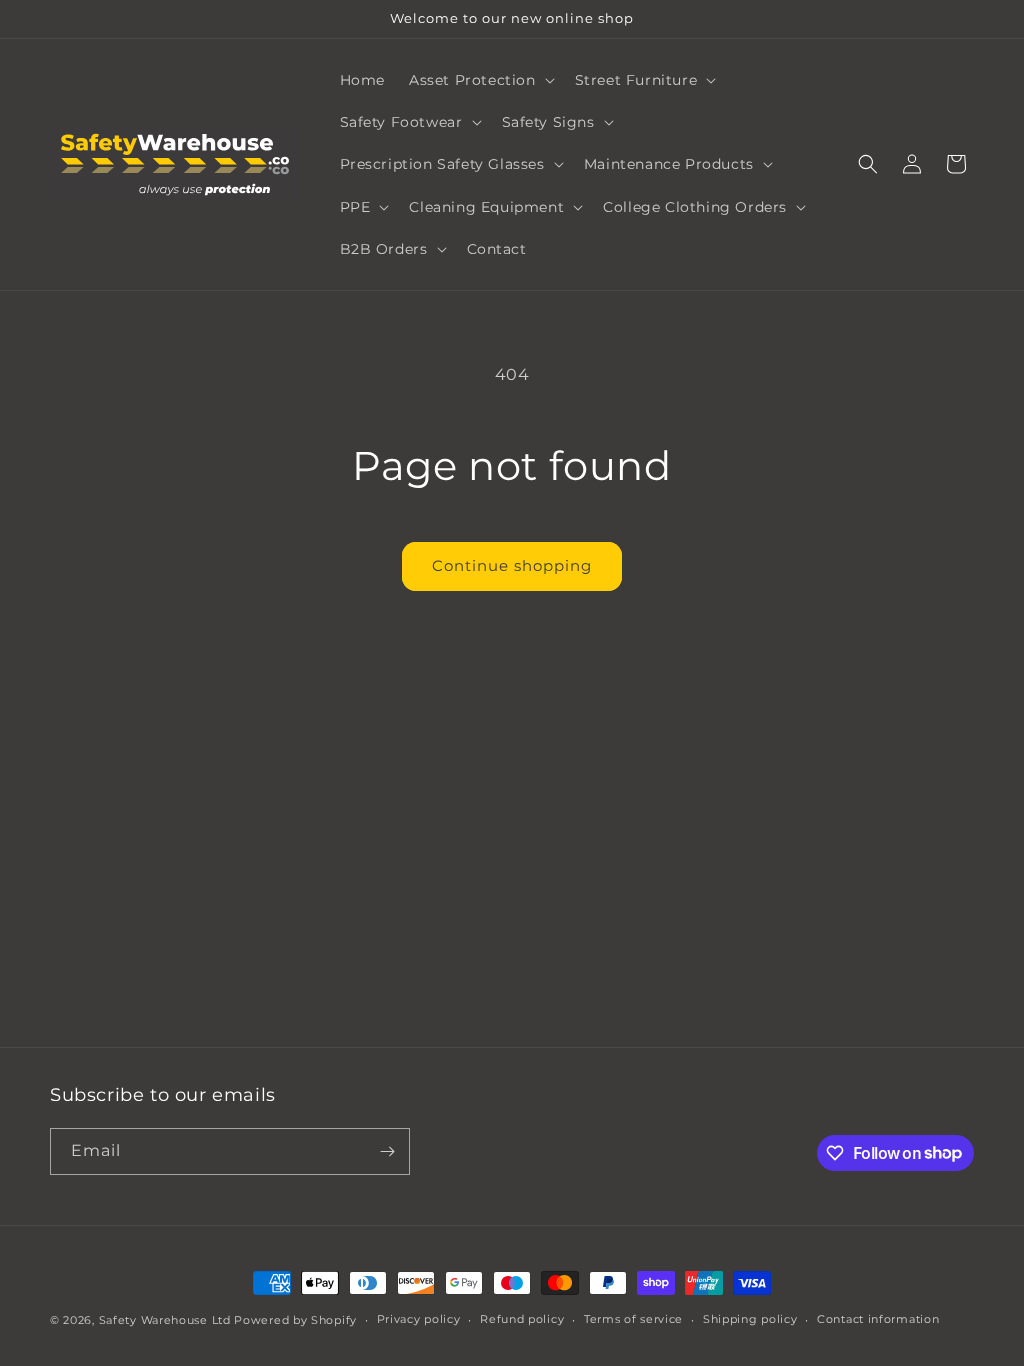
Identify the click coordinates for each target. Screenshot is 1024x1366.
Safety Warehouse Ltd (165, 1320)
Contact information (878, 1319)
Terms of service (633, 1319)
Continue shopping (512, 565)
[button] (480, 80)
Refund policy (522, 1319)
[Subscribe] (387, 1151)
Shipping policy (750, 1319)
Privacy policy (419, 1319)
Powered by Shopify (295, 1320)
